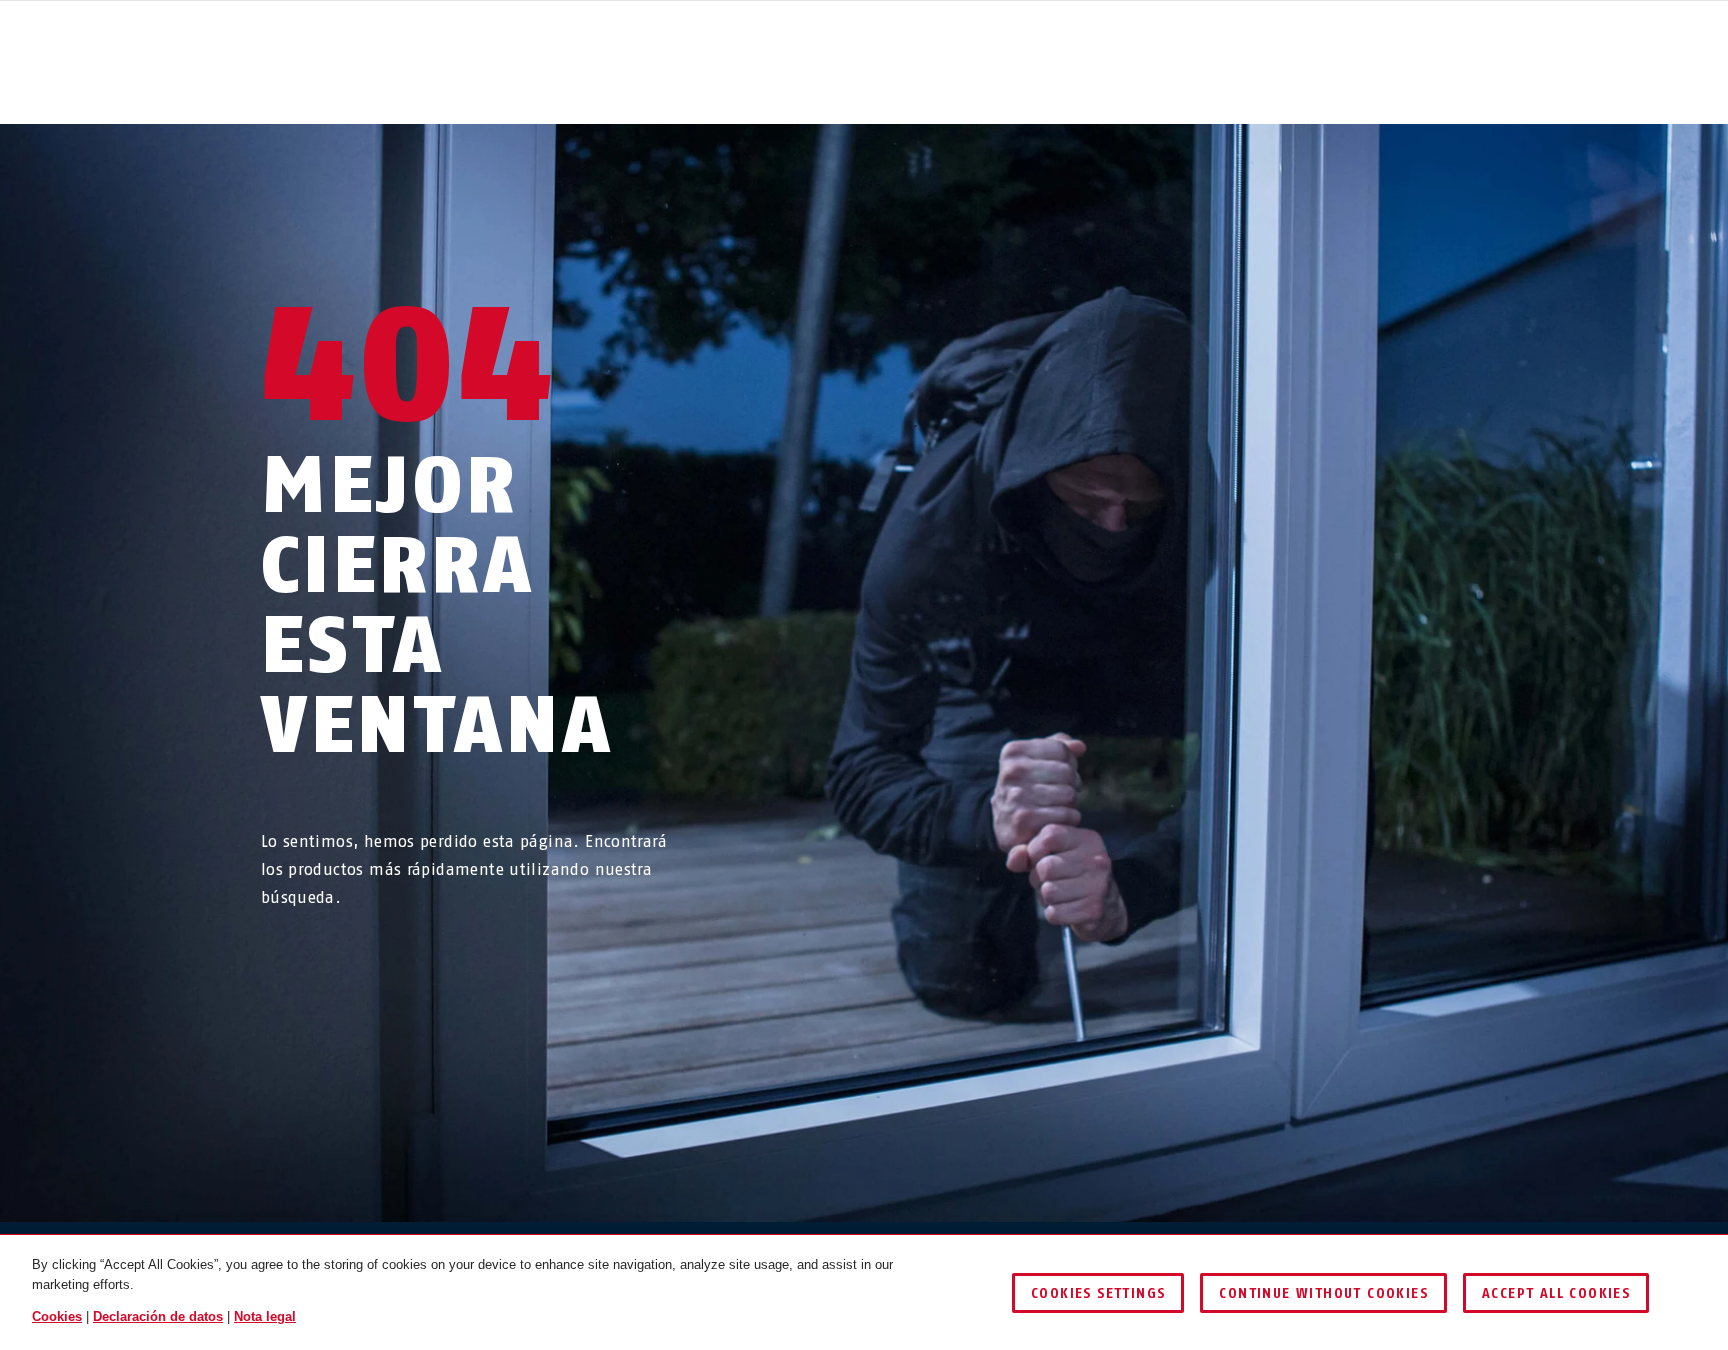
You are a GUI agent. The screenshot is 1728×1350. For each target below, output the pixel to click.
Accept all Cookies (1556, 1293)
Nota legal (265, 1316)
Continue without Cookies (1323, 1293)
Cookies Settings (1098, 1293)
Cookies (57, 1316)
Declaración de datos (158, 1316)
